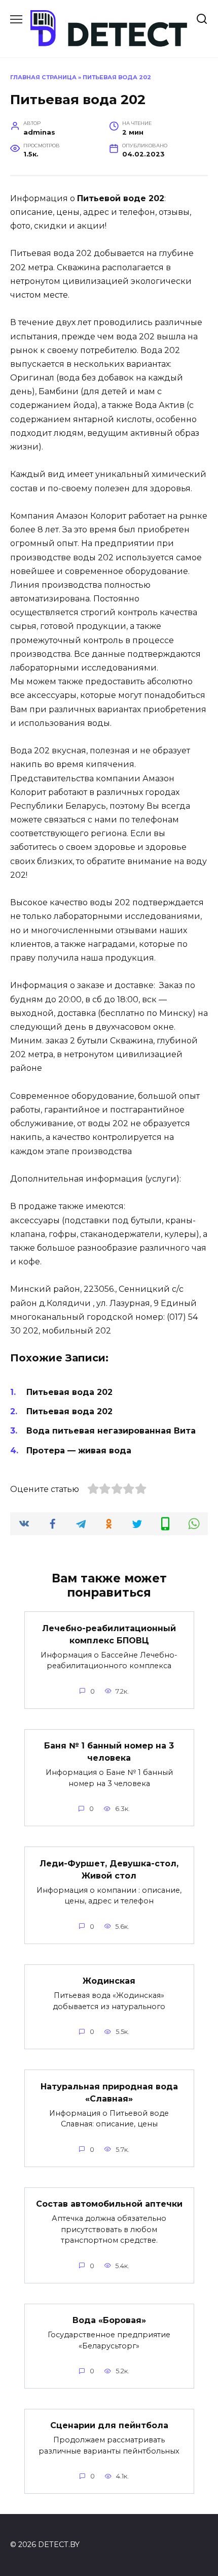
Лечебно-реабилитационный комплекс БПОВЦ (109, 1634)
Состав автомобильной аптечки (109, 2204)
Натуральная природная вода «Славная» (109, 2092)
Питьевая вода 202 (69, 1392)
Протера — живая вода (79, 1451)
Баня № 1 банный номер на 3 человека (109, 1752)
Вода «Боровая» (109, 2320)
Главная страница (43, 77)
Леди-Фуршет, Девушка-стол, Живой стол (109, 1869)
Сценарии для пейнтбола (109, 2425)
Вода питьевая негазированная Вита (111, 1431)
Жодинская (109, 1981)
